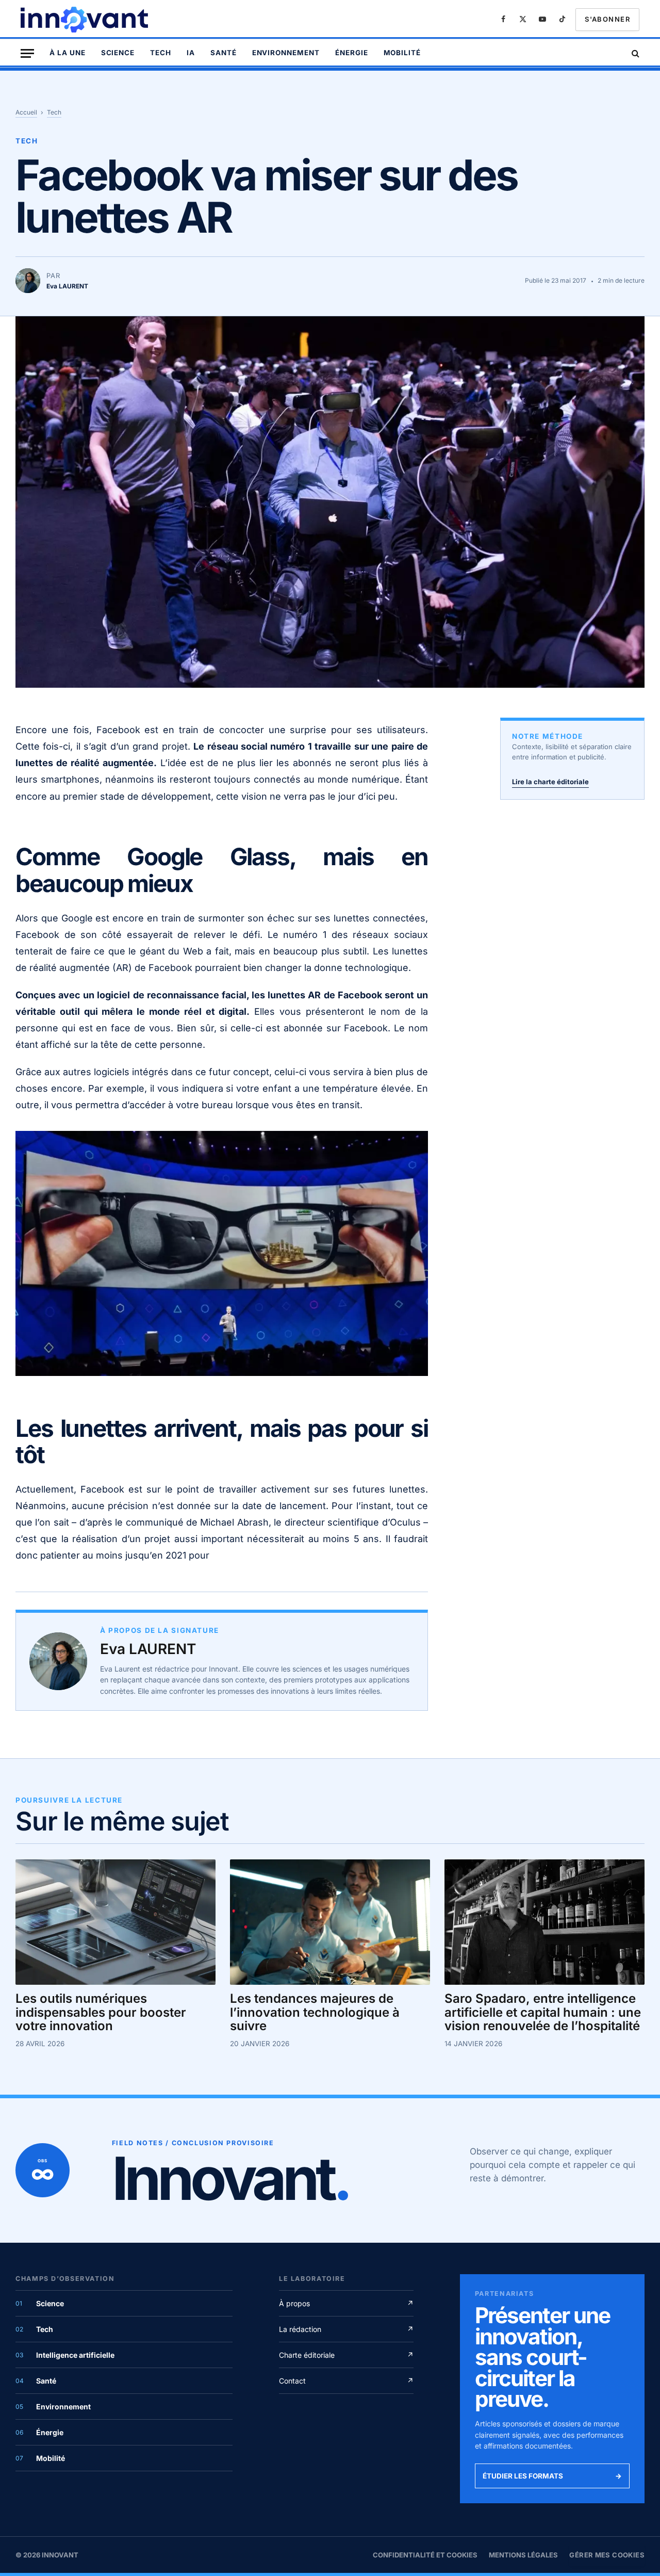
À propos (346, 2303)
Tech (161, 53)
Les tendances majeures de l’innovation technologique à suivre (315, 2012)
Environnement (286, 53)
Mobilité (402, 53)
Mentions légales (523, 2555)
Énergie (352, 53)
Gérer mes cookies (607, 2555)
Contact (346, 2381)
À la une (68, 53)
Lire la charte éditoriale (550, 782)
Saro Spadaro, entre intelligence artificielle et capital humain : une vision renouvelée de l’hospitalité (543, 2012)
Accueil (26, 112)
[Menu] (27, 53)
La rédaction (346, 2329)
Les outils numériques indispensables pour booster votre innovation (101, 2012)
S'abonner (607, 19)
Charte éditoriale (346, 2355)
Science (118, 53)
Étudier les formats (552, 2476)
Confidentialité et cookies (425, 2555)
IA (191, 53)
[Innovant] (86, 20)
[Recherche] (634, 53)
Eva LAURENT (148, 1649)
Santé (224, 53)
